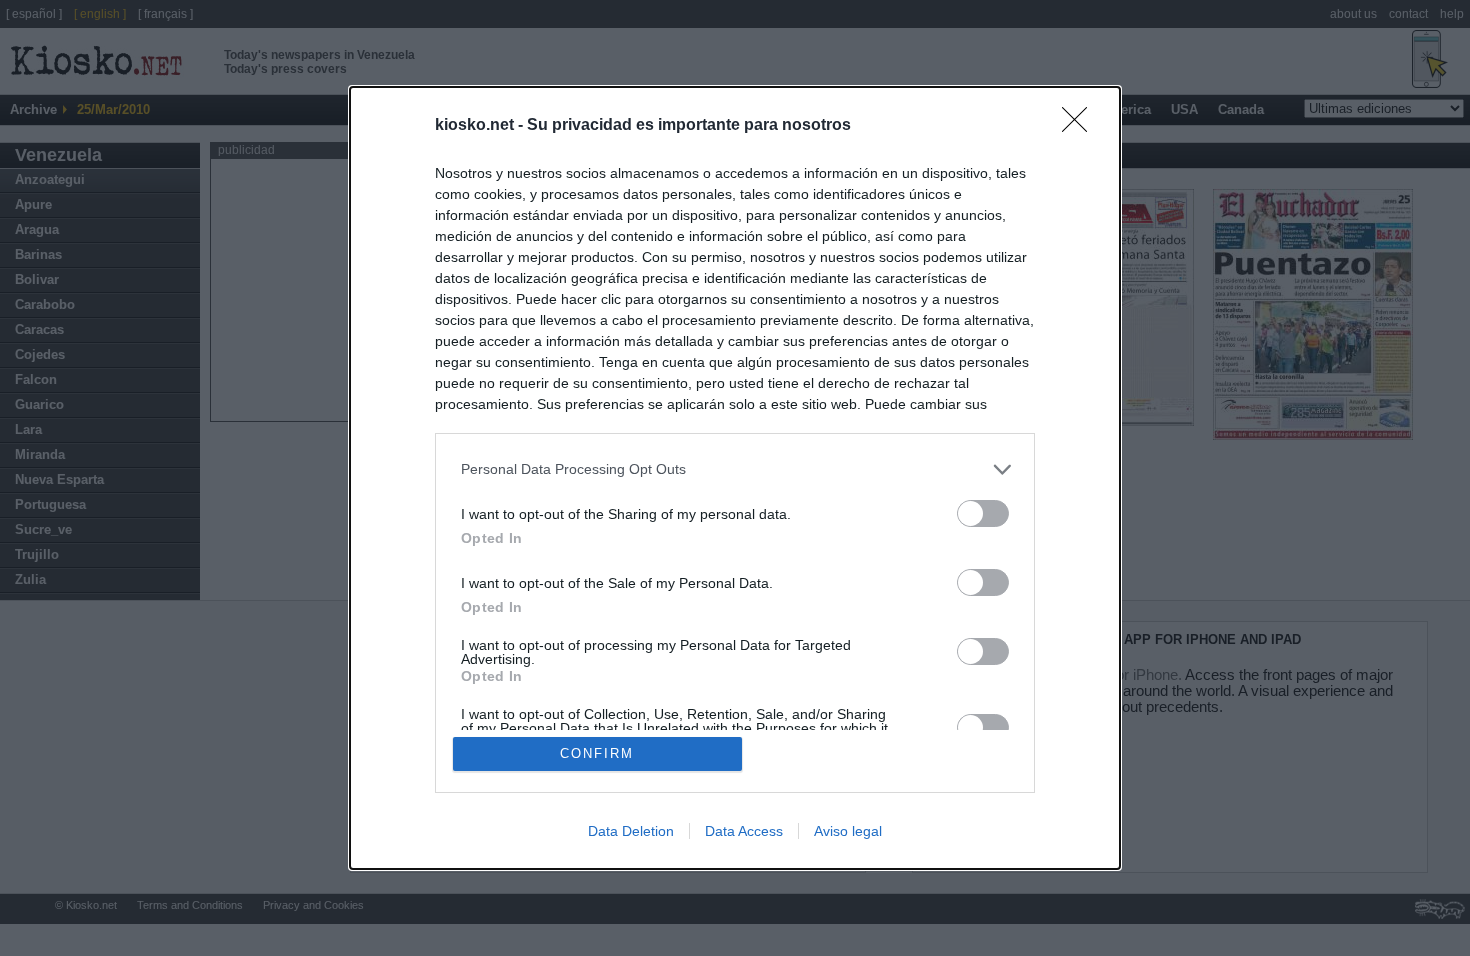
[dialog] (735, 478)
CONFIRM (597, 753)
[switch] (983, 513)
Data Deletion (631, 831)
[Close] (1081, 126)
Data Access (744, 831)
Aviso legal (848, 831)
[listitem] (735, 469)
